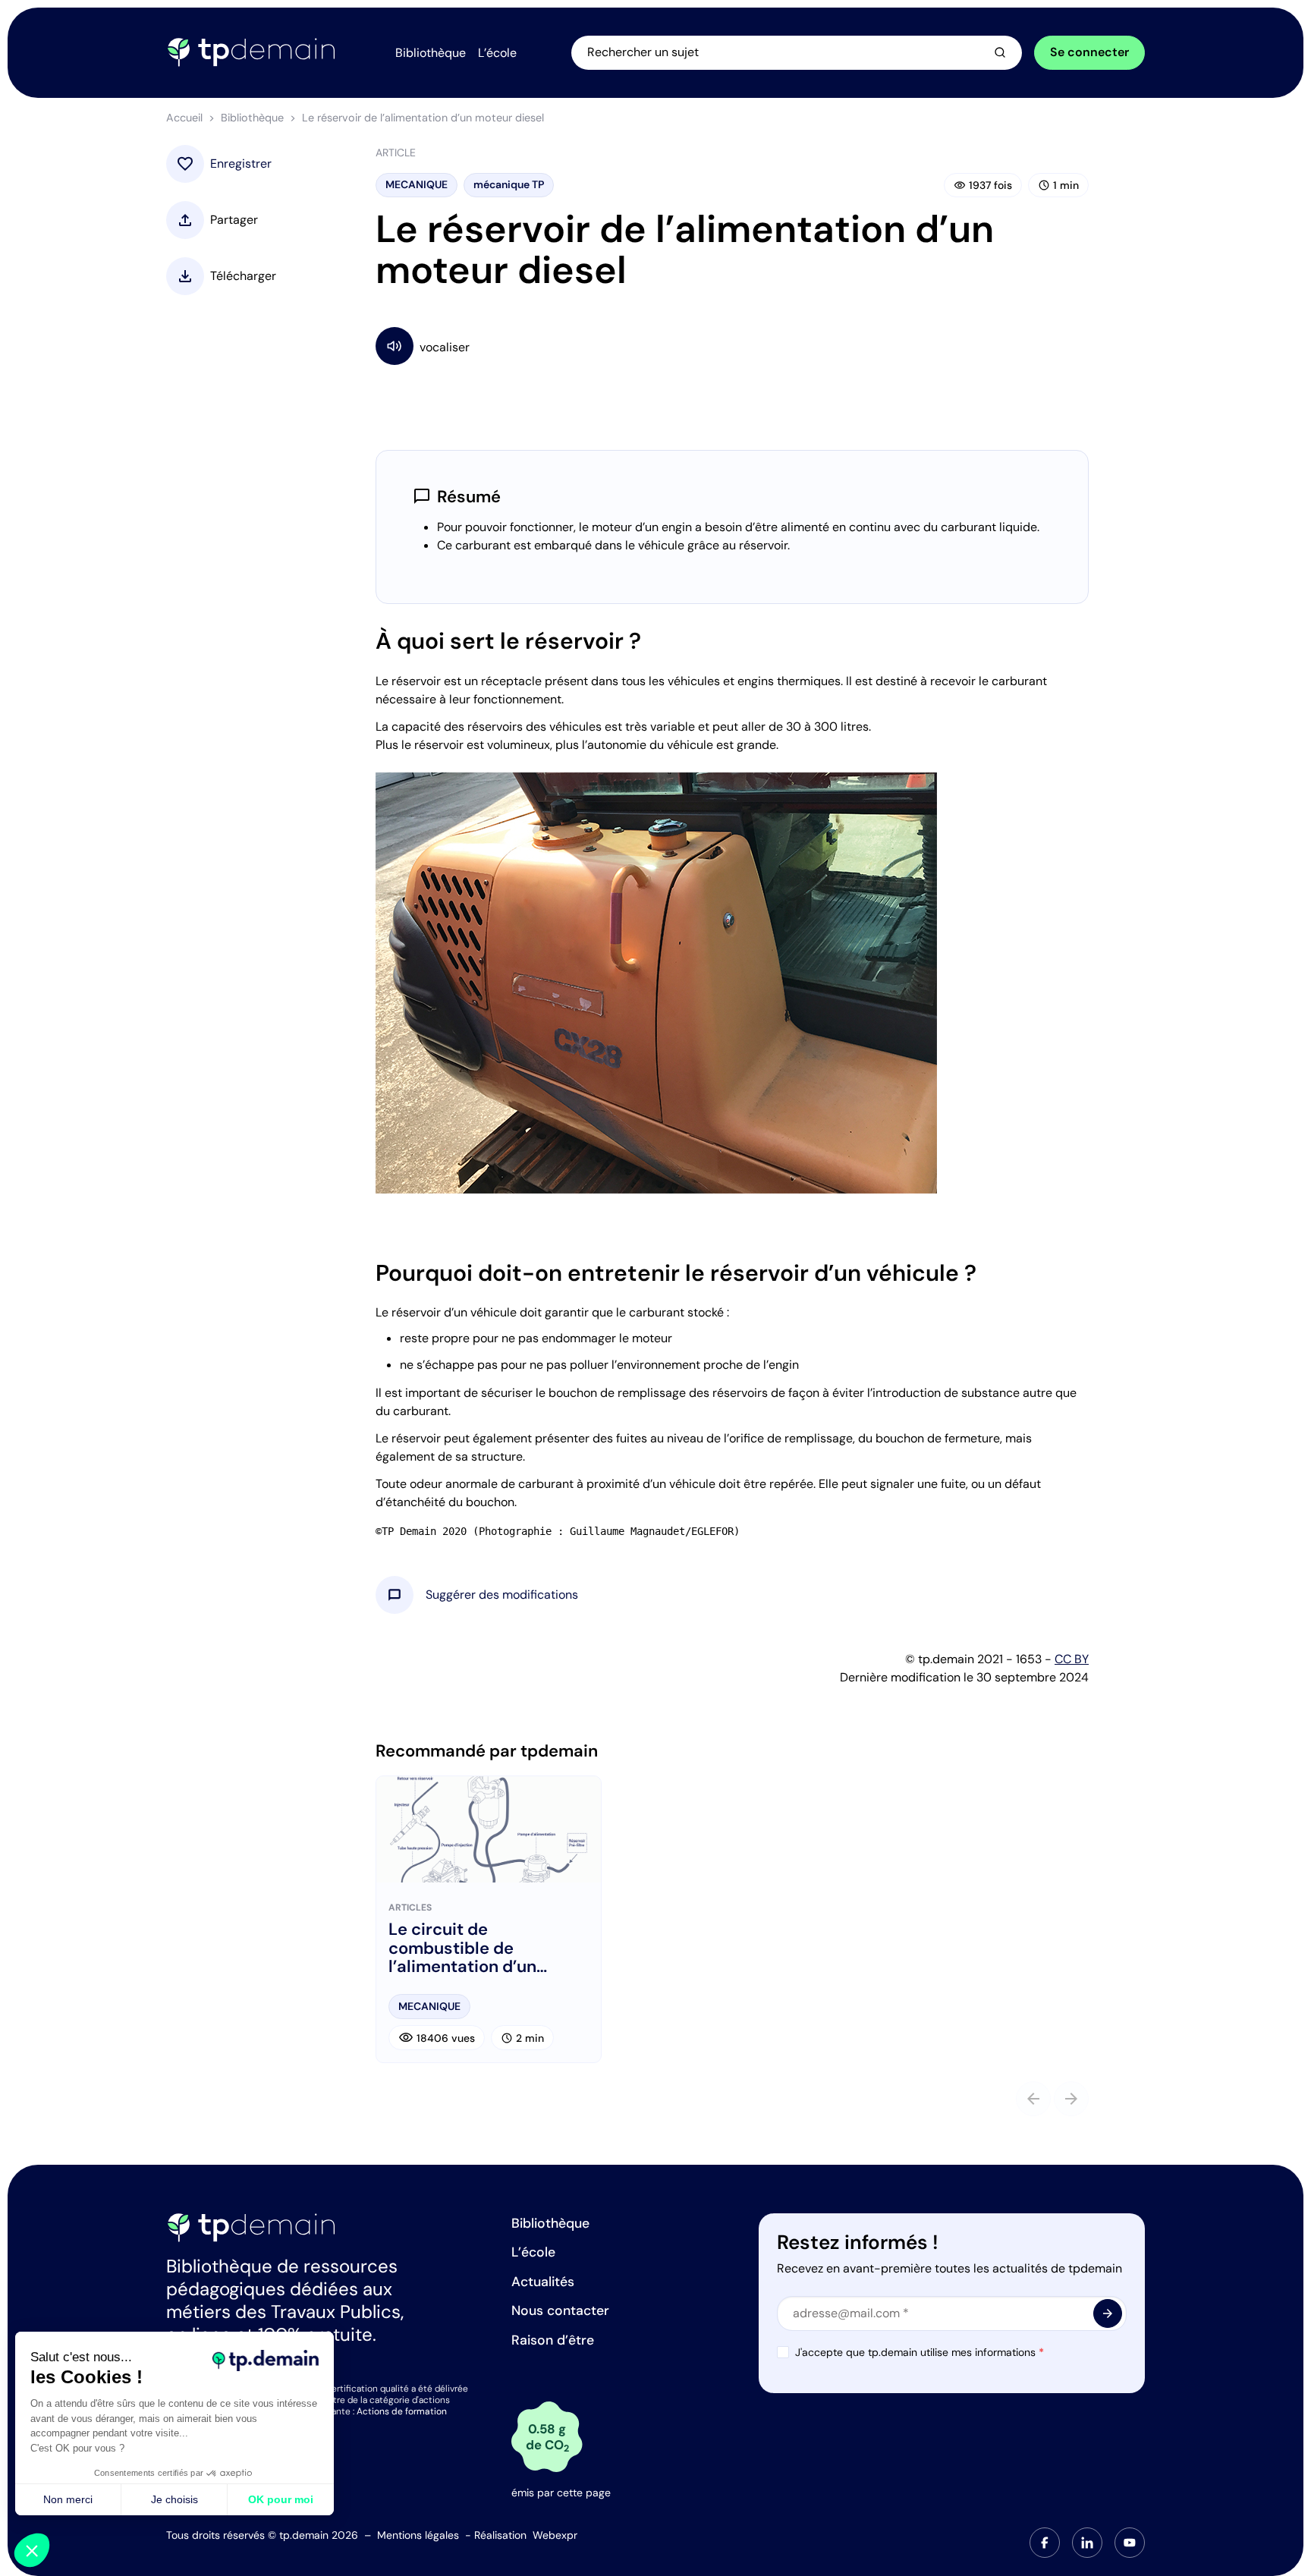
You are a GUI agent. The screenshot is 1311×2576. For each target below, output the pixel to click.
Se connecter (1089, 52)
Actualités (543, 2282)
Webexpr (555, 2535)
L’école (533, 2252)
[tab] (1045, 2543)
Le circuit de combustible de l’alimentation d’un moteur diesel (462, 1948)
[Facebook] (1045, 2543)
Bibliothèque (252, 118)
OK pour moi (281, 2499)
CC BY (1072, 1659)
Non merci (68, 2499)
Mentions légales (418, 2535)
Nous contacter (560, 2310)
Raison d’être (553, 2340)
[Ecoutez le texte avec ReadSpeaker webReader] (732, 346)
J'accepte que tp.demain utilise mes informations (920, 2352)
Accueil (184, 118)
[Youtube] (1130, 2543)
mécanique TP (509, 184)
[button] (502, 1595)
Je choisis (174, 2499)
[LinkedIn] (1087, 2543)
